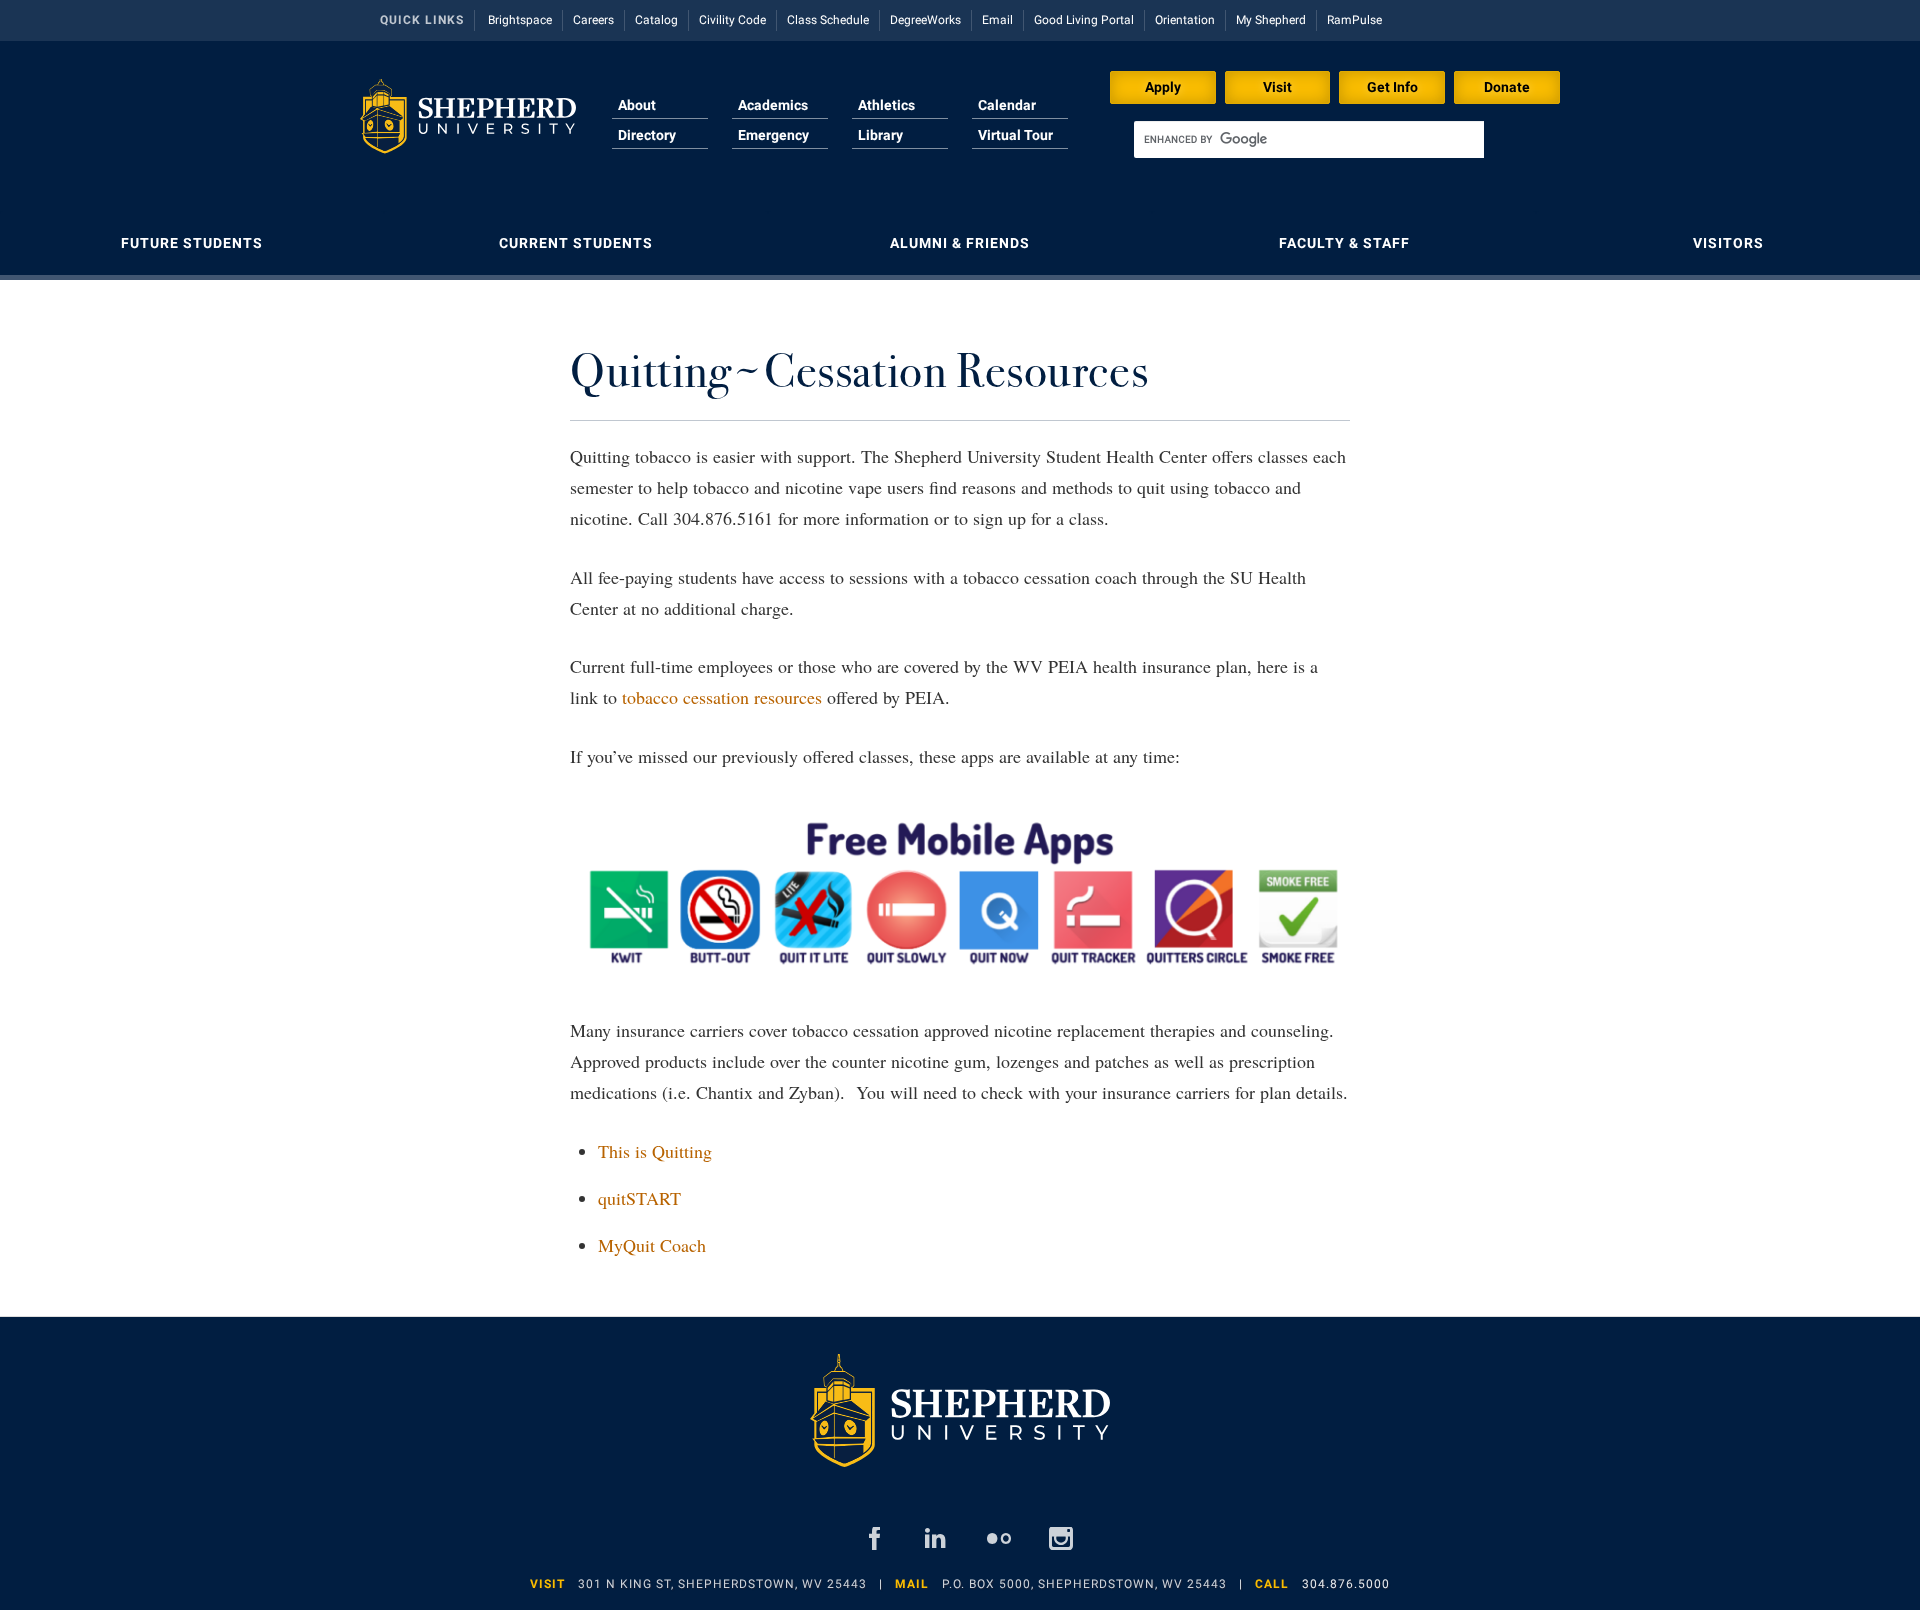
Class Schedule (828, 20)
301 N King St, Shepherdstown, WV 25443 (722, 1584)
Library (880, 135)
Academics (773, 105)
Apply (1163, 87)
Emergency (773, 135)
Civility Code (732, 20)
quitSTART (639, 1198)
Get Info (1392, 87)
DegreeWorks (925, 20)
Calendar (1007, 105)
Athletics (886, 105)
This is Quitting (655, 1151)
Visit (1277, 87)
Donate (1507, 87)
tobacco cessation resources (722, 697)
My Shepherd (1271, 20)
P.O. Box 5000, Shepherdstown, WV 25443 (1084, 1584)
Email (997, 20)
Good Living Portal (1084, 20)
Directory (647, 135)
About (637, 105)
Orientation (1185, 20)
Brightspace (520, 20)
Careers (593, 20)
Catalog (656, 20)
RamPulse (1354, 20)
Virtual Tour (1015, 135)
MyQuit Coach (652, 1245)
